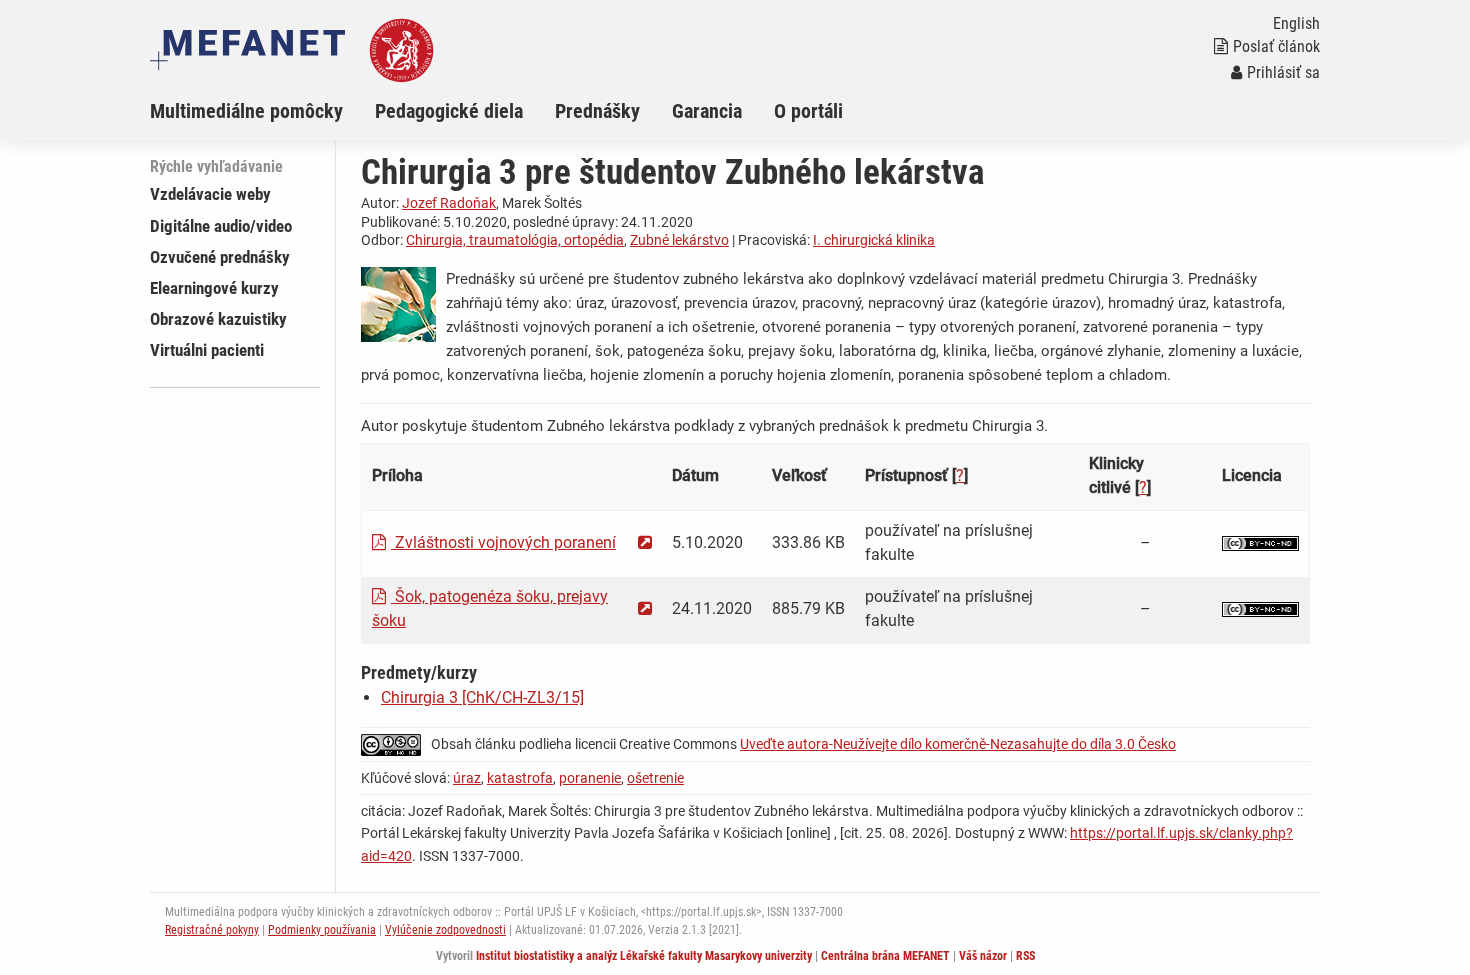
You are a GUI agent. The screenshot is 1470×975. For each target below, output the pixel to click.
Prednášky (597, 111)
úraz (467, 778)
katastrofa (520, 778)
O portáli (808, 111)
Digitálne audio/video (221, 226)
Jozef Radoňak (449, 203)
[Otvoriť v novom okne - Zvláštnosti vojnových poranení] (645, 542)
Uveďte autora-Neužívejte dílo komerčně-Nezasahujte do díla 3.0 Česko (958, 744)
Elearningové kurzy (214, 288)
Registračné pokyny (212, 930)
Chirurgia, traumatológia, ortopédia (515, 240)
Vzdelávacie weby (210, 194)
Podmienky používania (322, 930)
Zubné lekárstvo (679, 240)
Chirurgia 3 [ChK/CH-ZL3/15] (482, 697)
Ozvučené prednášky (220, 257)
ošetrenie (655, 778)
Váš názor (983, 956)
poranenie (590, 778)
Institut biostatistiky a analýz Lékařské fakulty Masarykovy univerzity (644, 956)
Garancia (707, 111)
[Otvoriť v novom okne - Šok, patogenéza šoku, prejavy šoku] (645, 608)
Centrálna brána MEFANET (885, 956)
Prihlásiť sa (1283, 72)
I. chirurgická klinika (874, 240)
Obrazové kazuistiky (218, 319)
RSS (1025, 956)
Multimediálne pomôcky (246, 111)
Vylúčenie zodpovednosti (445, 930)
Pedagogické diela (449, 111)
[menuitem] (262, 111)
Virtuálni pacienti (207, 350)
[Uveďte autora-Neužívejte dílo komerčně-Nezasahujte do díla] (1260, 542)
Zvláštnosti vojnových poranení (503, 542)
